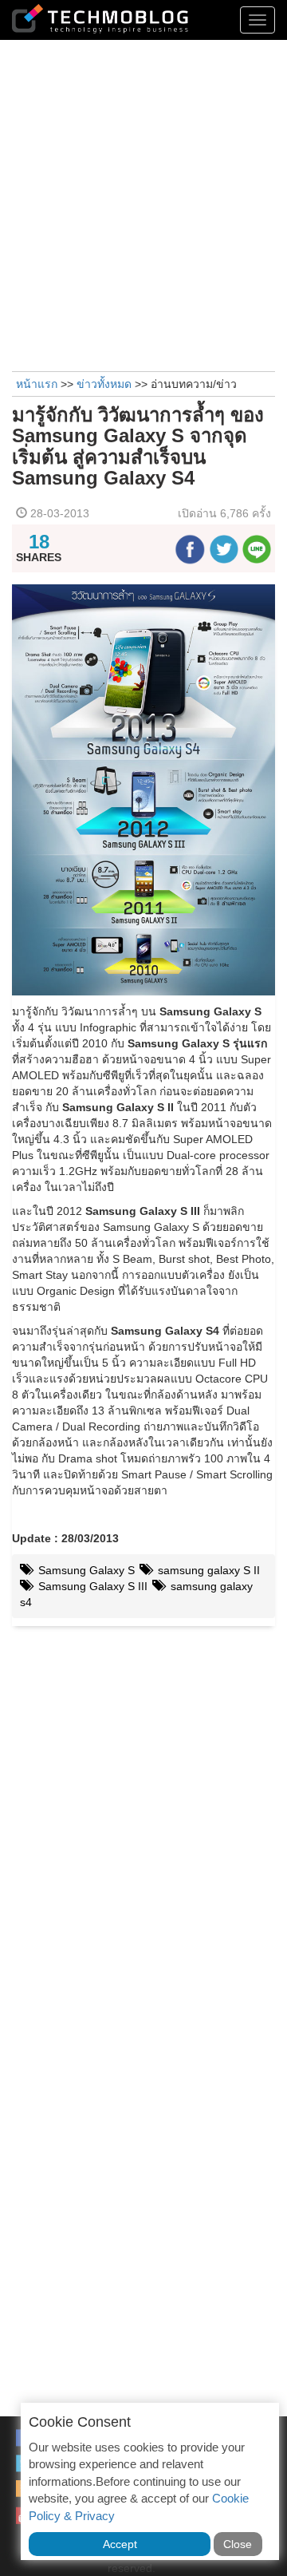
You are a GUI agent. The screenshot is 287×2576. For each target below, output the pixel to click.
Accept (120, 2544)
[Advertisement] (143, 204)
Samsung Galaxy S (85, 1570)
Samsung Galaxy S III (91, 1586)
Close (238, 2544)
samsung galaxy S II (207, 1570)
